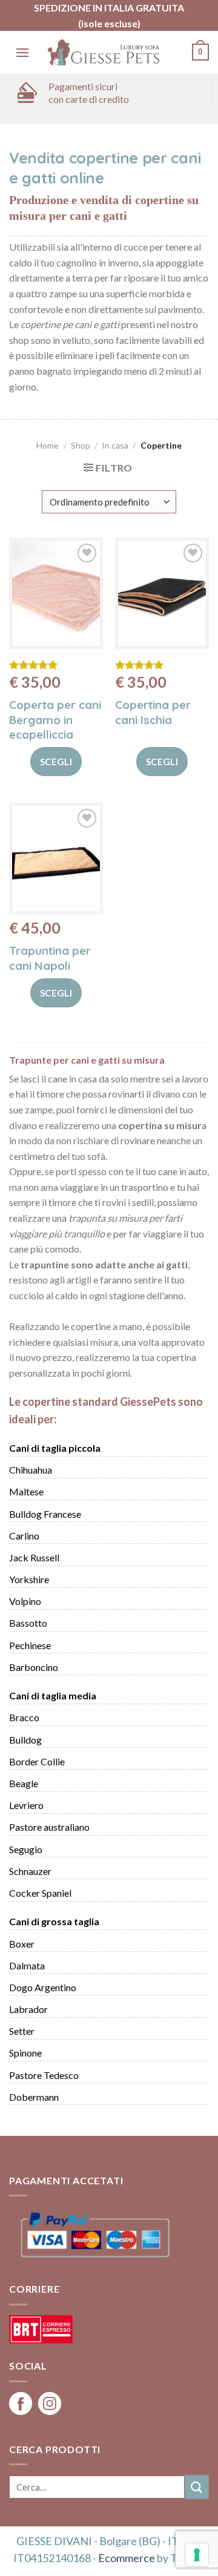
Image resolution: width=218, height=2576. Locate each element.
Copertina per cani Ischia (153, 712)
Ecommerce (127, 2558)
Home (48, 445)
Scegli (56, 762)
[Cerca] (197, 2487)
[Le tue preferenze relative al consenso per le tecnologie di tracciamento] (197, 2555)
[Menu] (22, 52)
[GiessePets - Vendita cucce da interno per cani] (105, 52)
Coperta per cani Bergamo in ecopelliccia (55, 720)
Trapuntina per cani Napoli (50, 958)
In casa (115, 445)
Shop (81, 445)
